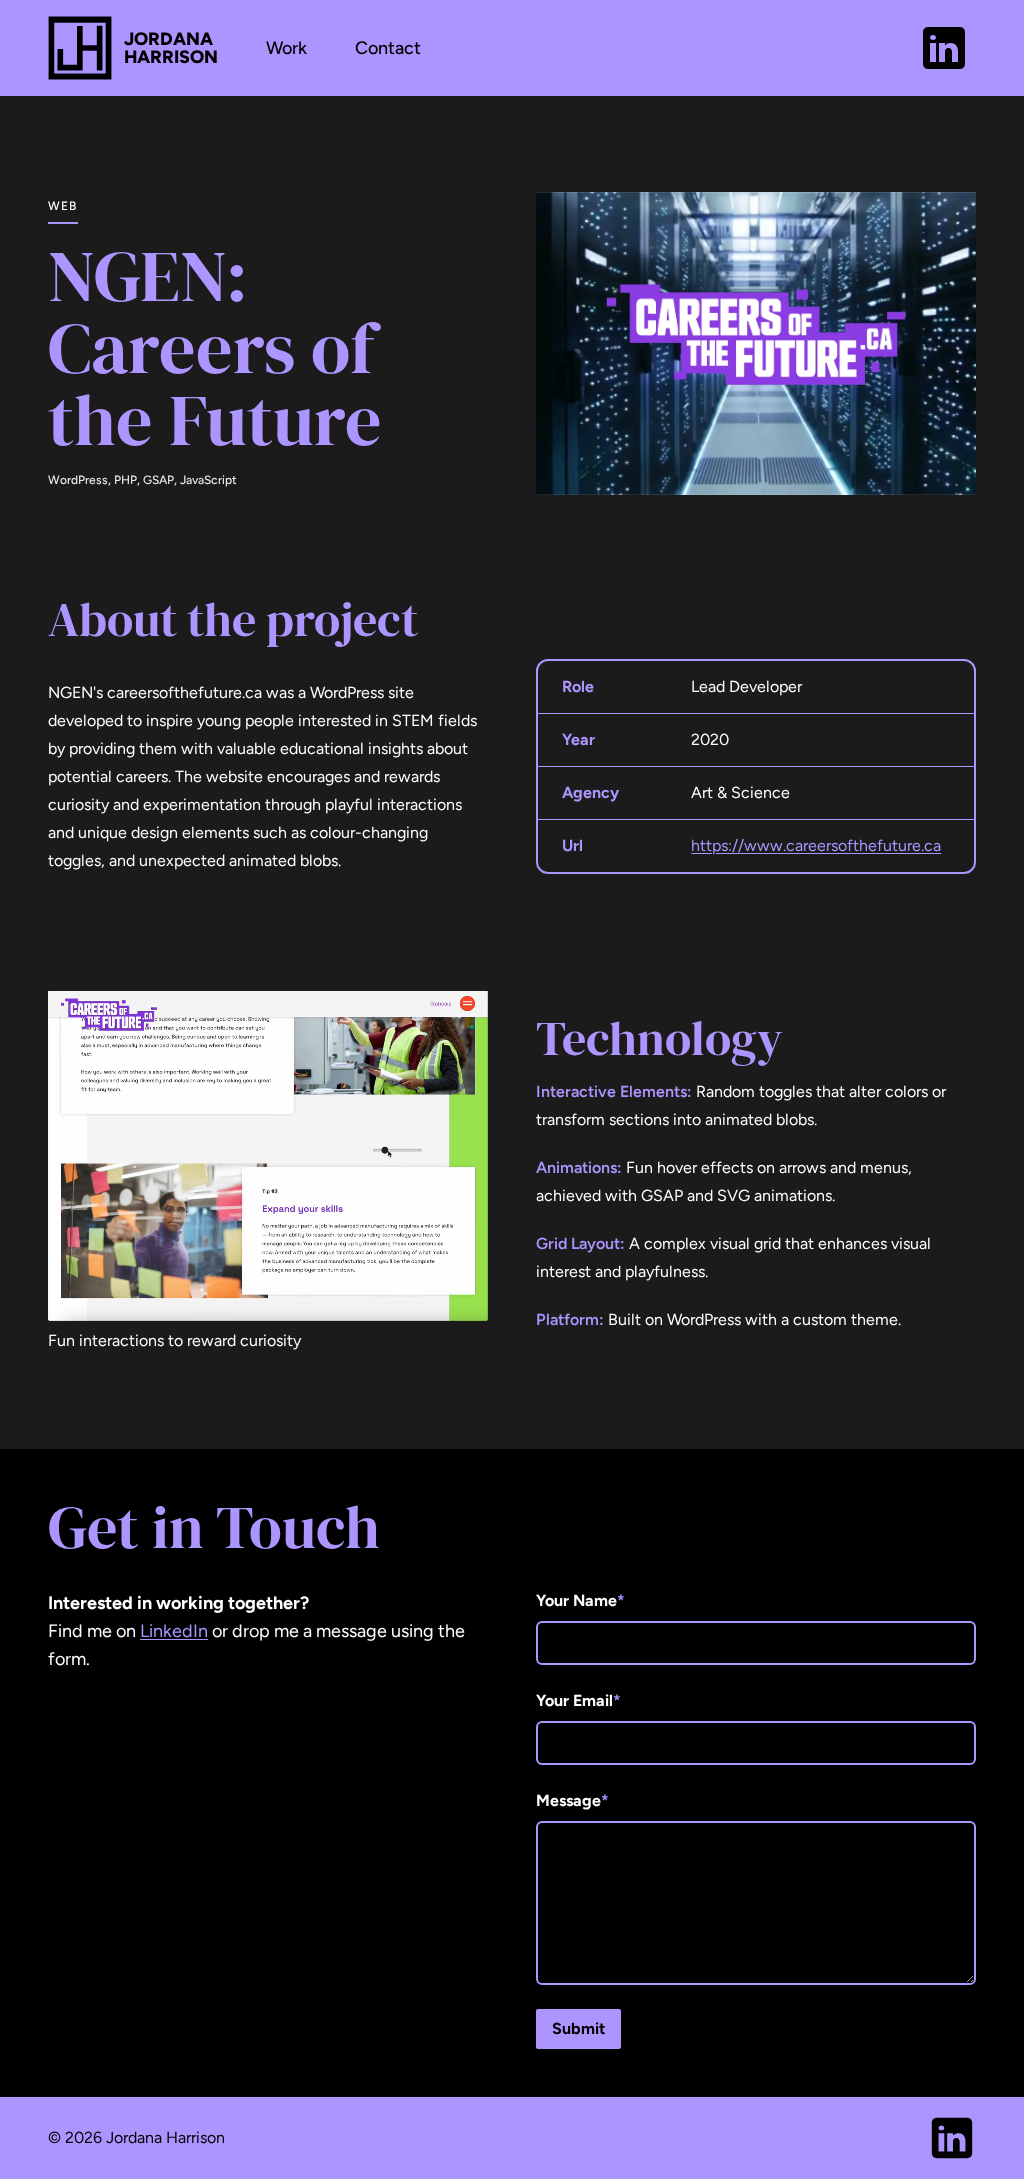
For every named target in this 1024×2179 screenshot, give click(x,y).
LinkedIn (174, 1631)
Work (286, 48)
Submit (578, 2028)
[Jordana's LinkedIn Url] (944, 48)
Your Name (580, 1600)
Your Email (578, 1700)
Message (572, 1800)
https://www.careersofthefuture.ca (816, 845)
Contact (388, 48)
